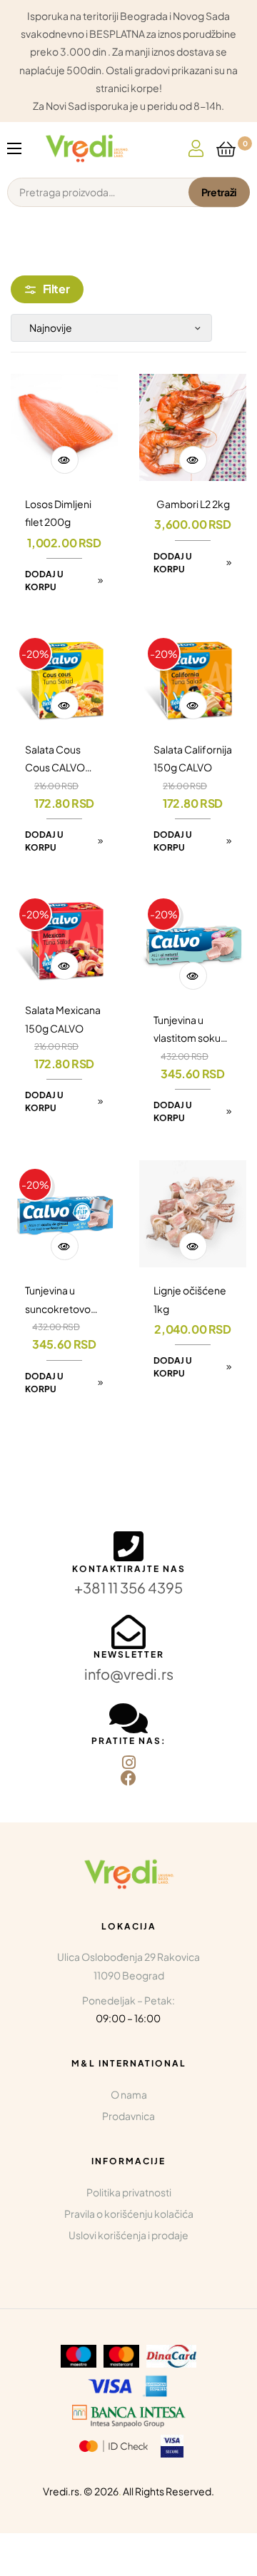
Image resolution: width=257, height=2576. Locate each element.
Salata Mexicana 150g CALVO (63, 1019)
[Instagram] (128, 1763)
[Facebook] (128, 1778)
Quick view (65, 460)
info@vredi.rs (129, 1674)
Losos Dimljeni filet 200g (58, 513)
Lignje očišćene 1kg (190, 1299)
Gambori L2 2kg (193, 504)
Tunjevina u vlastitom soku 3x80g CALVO (187, 1030)
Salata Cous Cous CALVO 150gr (55, 760)
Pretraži (219, 192)
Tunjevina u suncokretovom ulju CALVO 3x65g (62, 1300)
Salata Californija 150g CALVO (193, 758)
